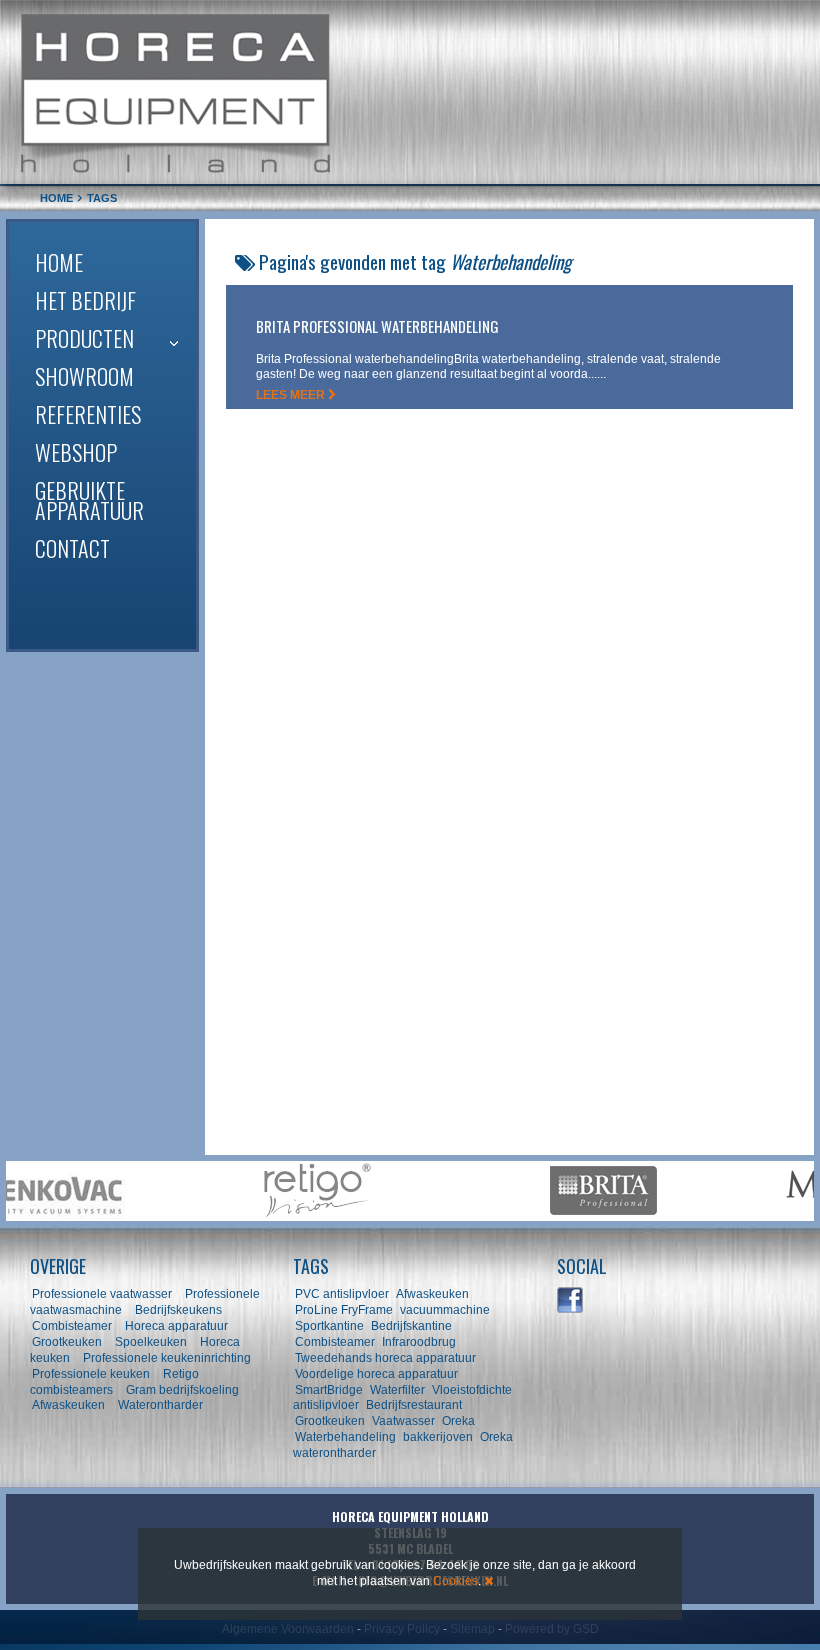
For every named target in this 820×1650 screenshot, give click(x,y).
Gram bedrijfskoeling (182, 1390)
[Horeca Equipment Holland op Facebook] (571, 1301)
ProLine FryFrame (344, 1310)
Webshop (76, 452)
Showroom (84, 376)
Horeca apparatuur (176, 1326)
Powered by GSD (552, 1629)
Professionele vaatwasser (102, 1294)
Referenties (88, 414)
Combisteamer (72, 1326)
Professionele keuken (91, 1374)
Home (59, 262)
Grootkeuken (67, 1342)
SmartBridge (329, 1390)
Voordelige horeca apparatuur (376, 1374)
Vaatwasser (403, 1421)
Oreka (458, 1421)
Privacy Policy (402, 1629)
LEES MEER (292, 395)
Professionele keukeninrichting (167, 1358)
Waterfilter (397, 1390)
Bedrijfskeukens (180, 1310)
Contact (72, 548)
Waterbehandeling (345, 1437)
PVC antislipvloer (342, 1294)
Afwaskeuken (68, 1405)
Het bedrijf (85, 300)
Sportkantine (329, 1326)
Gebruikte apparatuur (89, 500)
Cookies (455, 1581)
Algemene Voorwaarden (288, 1629)
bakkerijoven (438, 1437)
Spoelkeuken (151, 1342)
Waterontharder (160, 1405)
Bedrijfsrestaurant (414, 1405)
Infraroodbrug (419, 1342)
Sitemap (472, 1629)
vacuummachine (445, 1310)
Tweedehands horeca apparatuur (385, 1358)
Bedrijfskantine (411, 1326)
